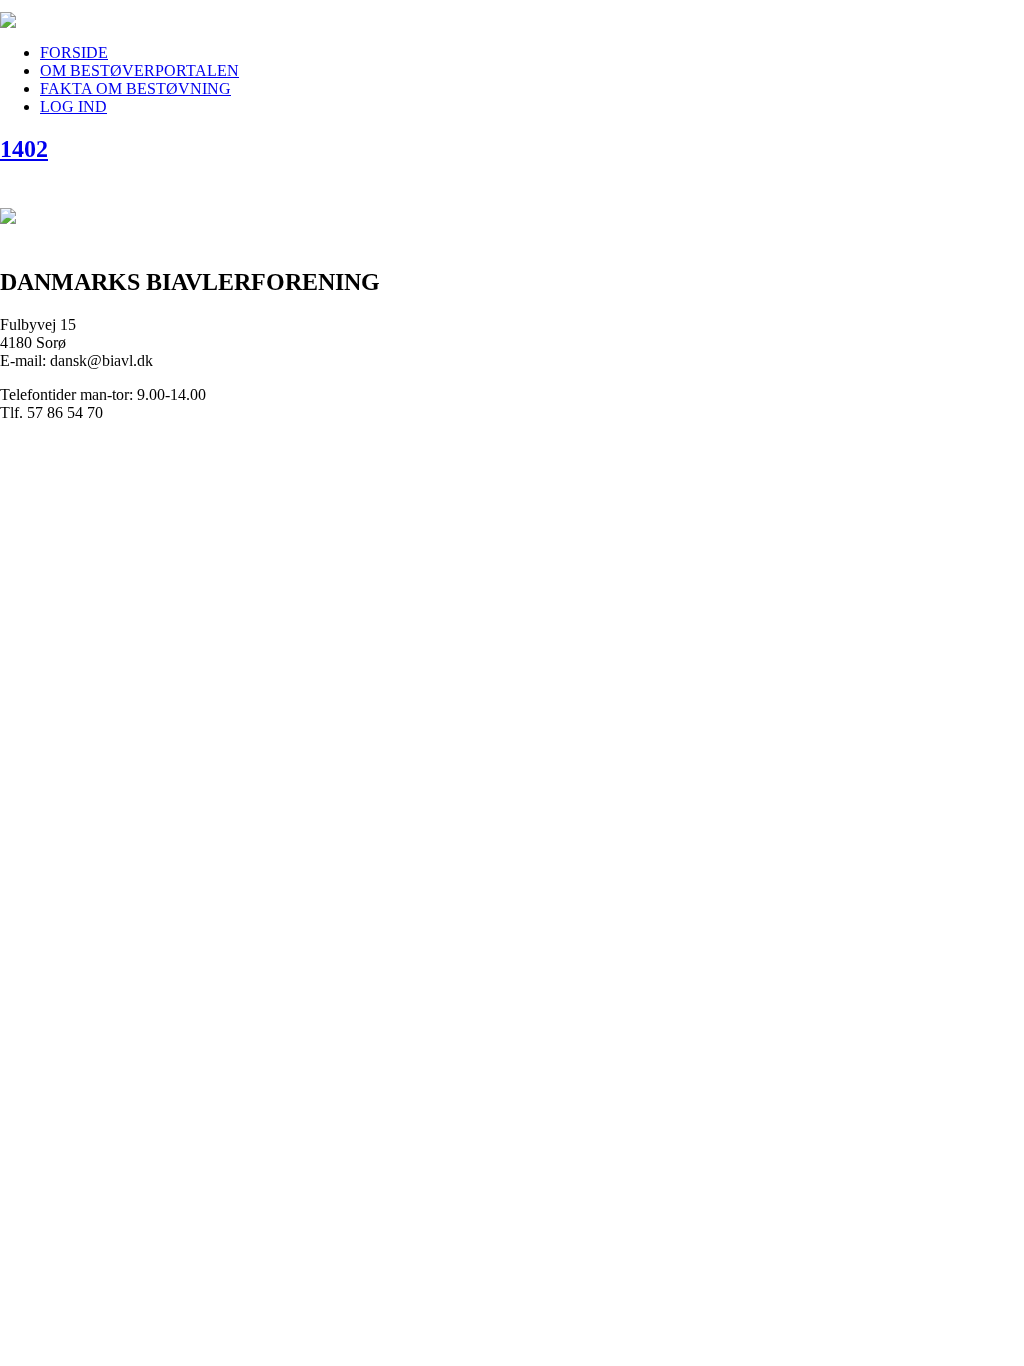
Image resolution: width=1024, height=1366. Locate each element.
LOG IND (73, 106)
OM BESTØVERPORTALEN (139, 70)
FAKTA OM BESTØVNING (135, 88)
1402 (24, 149)
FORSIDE (74, 52)
